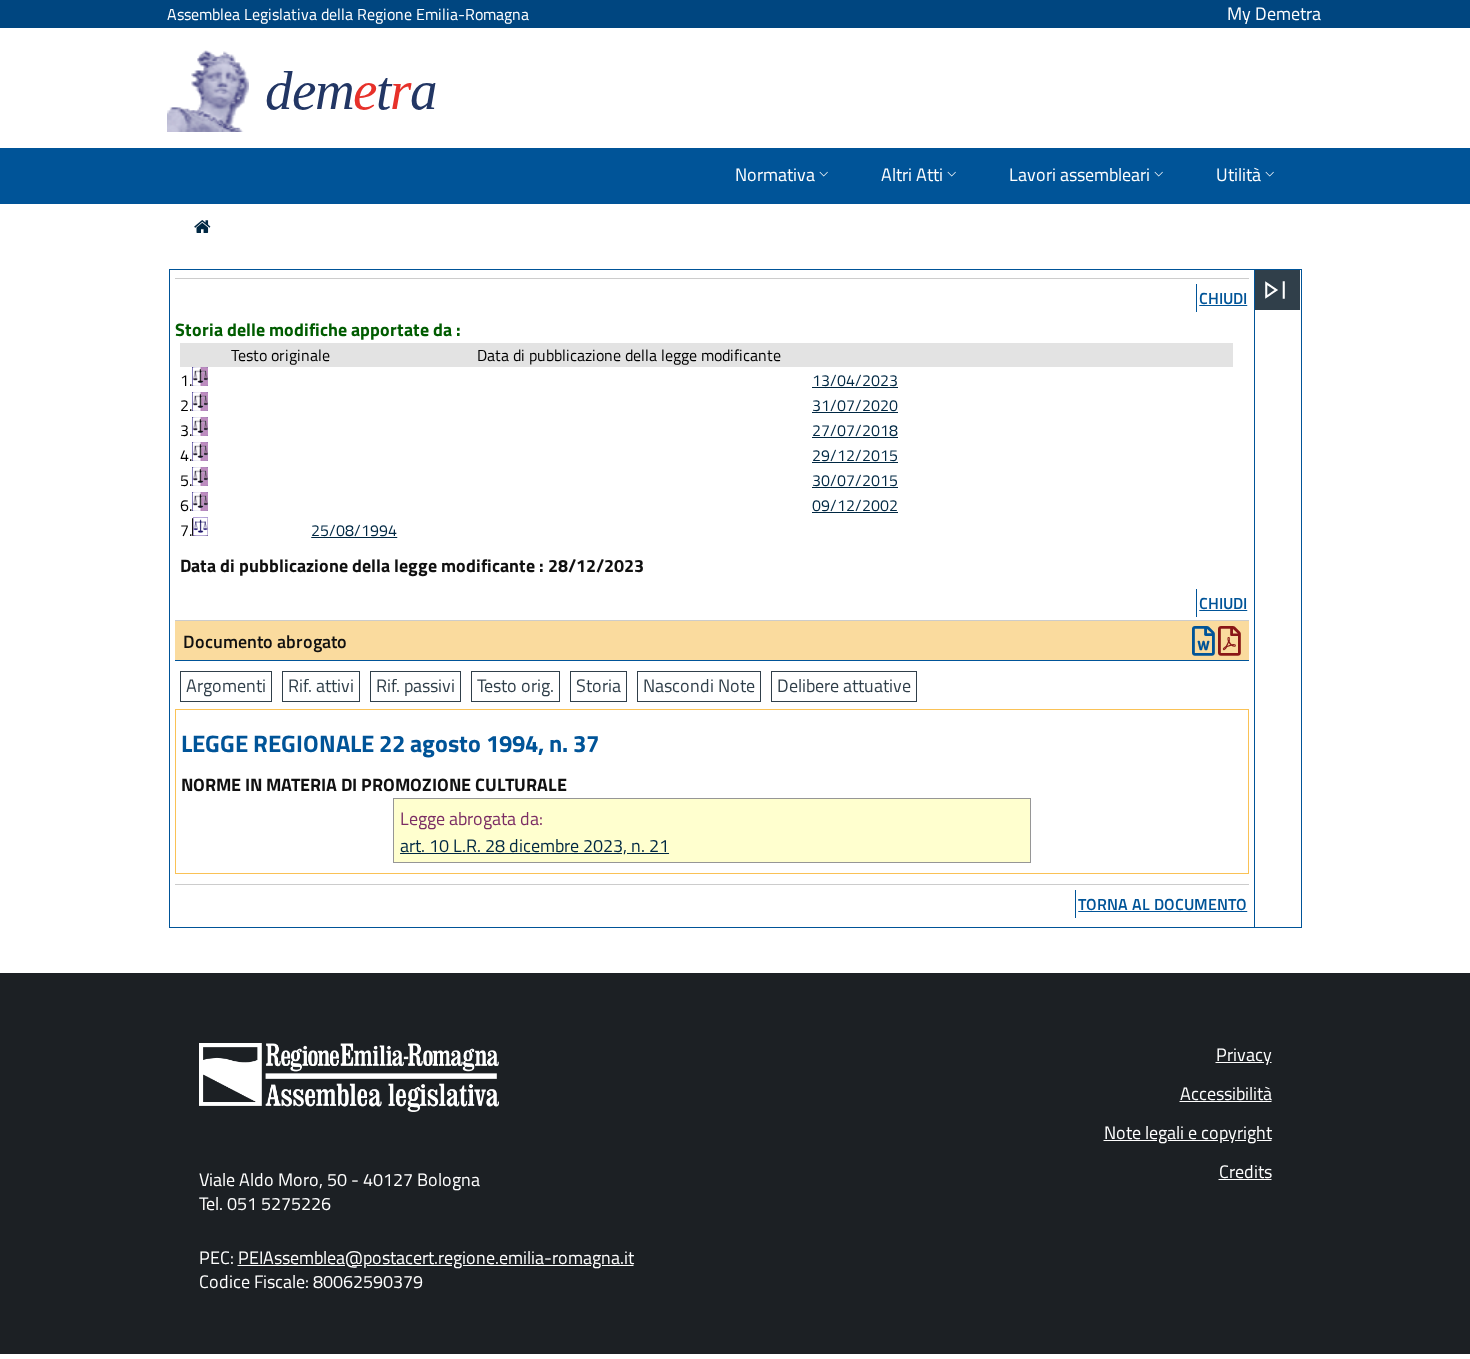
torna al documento (1162, 904)
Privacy (1244, 1054)
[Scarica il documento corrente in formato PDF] (1229, 645)
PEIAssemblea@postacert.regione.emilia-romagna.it (436, 1257)
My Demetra (1274, 13)
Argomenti (226, 685)
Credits (1245, 1171)
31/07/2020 (855, 405)
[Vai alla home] (202, 226)
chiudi (1223, 298)
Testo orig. (515, 685)
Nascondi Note (699, 685)
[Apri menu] (1275, 290)
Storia (598, 685)
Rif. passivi (415, 685)
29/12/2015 (855, 455)
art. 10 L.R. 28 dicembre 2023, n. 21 (534, 845)
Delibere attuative (844, 685)
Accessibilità (1226, 1093)
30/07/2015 (855, 480)
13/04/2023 (855, 380)
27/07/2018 (855, 430)
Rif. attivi (321, 685)
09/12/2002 (855, 505)
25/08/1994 (354, 530)
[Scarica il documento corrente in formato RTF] (1203, 645)
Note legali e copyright (1188, 1132)
